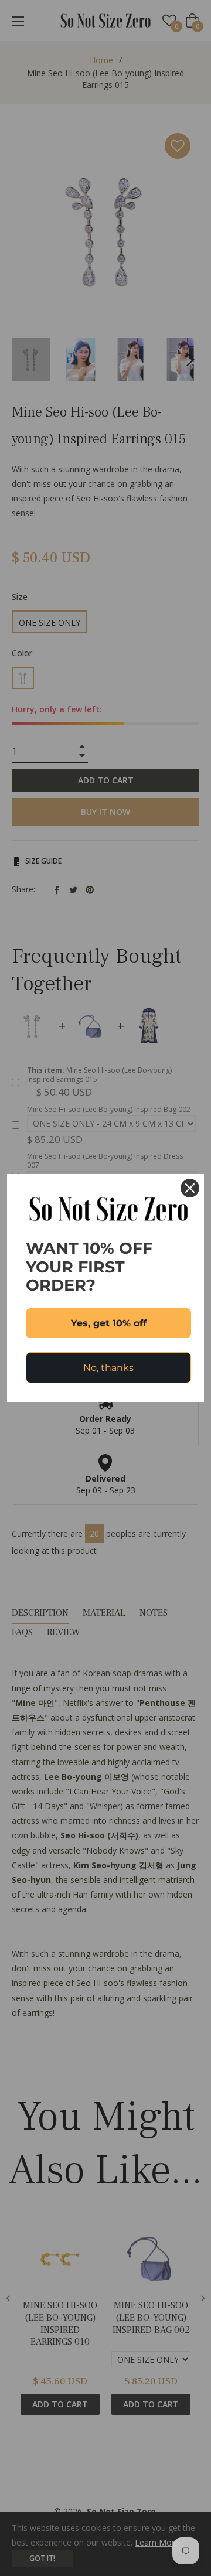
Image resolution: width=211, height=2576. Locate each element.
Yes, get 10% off (109, 1323)
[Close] (190, 1188)
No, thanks (108, 1368)
